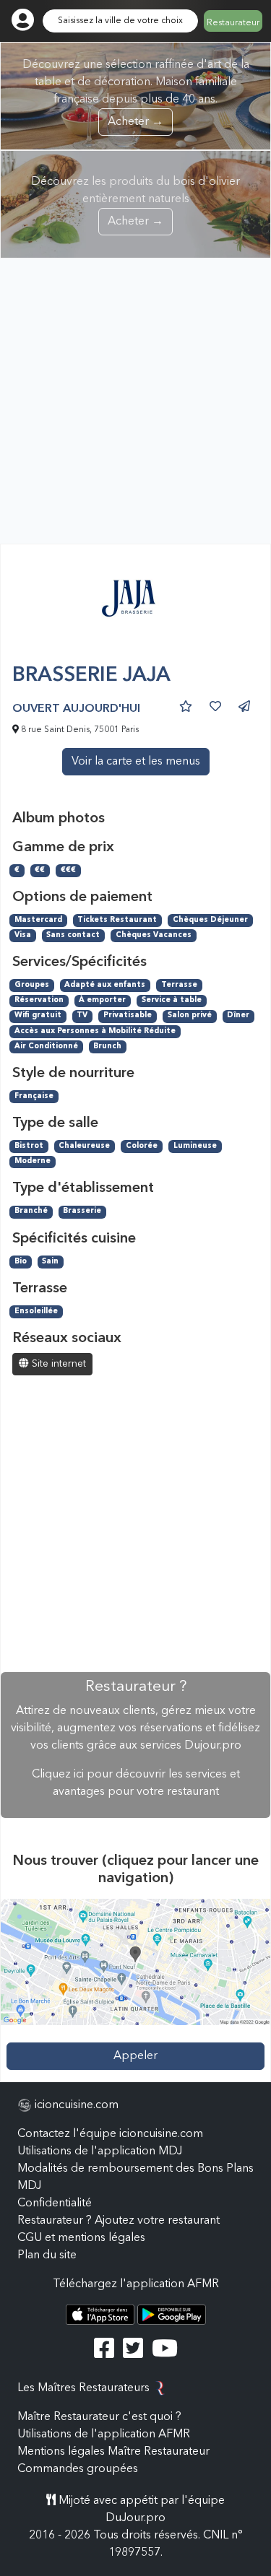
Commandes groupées (78, 2469)
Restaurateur (233, 23)
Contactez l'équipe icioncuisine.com (110, 2134)
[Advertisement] (135, 401)
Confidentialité (55, 2203)
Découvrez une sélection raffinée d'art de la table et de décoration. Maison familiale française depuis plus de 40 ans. (136, 93)
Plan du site (47, 2255)
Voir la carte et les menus (136, 762)
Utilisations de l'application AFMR (104, 2434)
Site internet (57, 1364)
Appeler (135, 2056)
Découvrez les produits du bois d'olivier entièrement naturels (135, 202)
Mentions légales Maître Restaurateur (113, 2452)
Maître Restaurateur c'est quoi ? (99, 2417)
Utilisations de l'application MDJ (100, 2151)
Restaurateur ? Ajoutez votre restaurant (119, 2221)
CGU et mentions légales (81, 2238)
